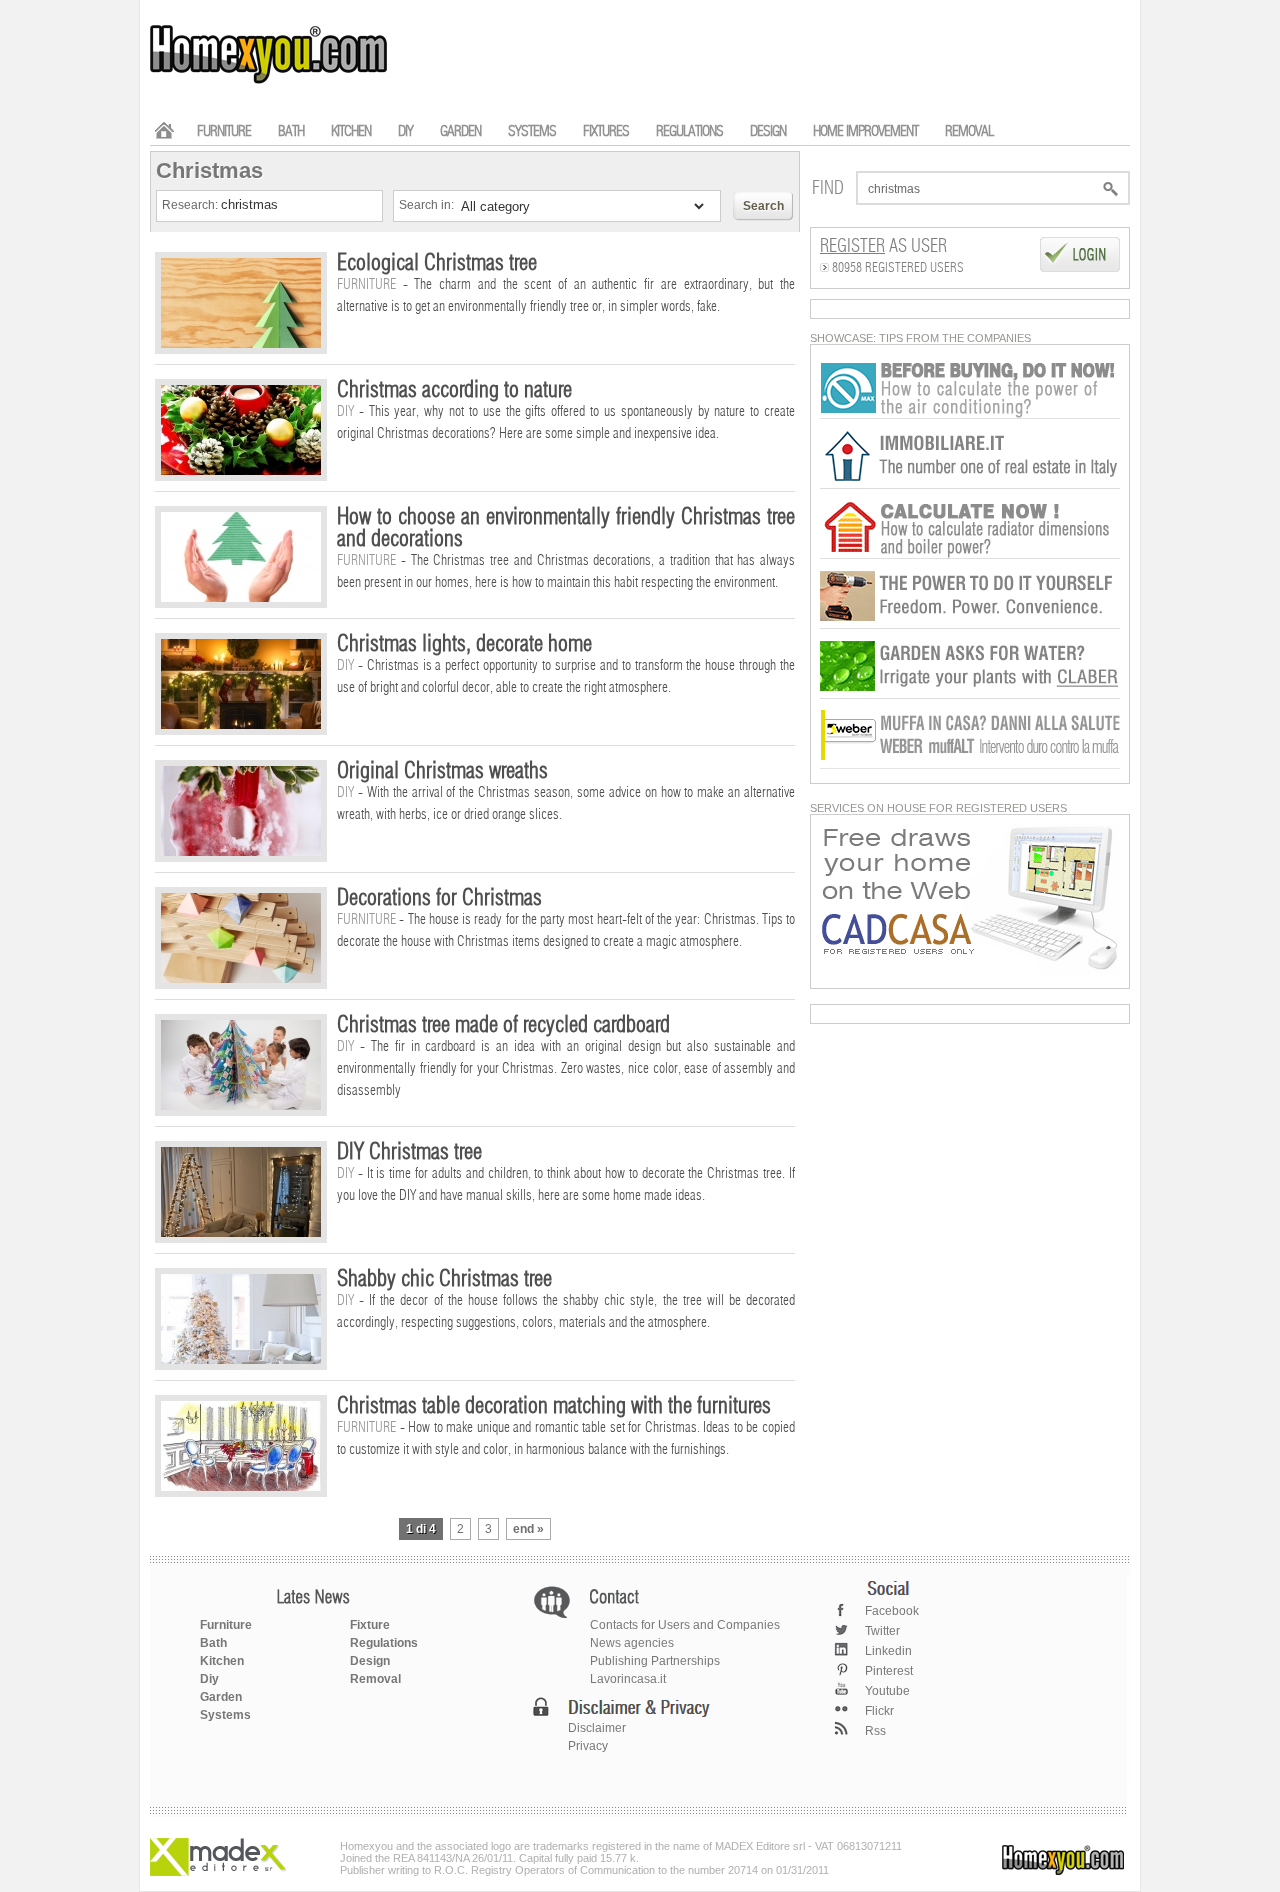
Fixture (370, 1625)
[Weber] (970, 765)
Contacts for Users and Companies (685, 1625)
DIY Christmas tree (409, 1152)
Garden (221, 1697)
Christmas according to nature (454, 390)
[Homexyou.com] (270, 81)
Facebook (892, 1611)
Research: (191, 205)
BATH (291, 131)
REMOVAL (969, 131)
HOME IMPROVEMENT (865, 131)
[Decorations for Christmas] (241, 979)
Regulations (384, 1643)
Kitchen (222, 1661)
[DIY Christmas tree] (241, 1233)
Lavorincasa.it (628, 1679)
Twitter (882, 1631)
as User (883, 247)
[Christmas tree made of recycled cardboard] (241, 1106)
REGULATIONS (689, 131)
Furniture (226, 1625)
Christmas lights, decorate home (464, 644)
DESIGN (768, 131)
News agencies (632, 1643)
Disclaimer (597, 1728)
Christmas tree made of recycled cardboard (503, 1025)
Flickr (879, 1711)
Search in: (428, 205)
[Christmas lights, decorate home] (241, 725)
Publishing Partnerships (655, 1661)
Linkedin (888, 1651)
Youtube (887, 1691)
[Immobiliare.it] (970, 485)
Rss (875, 1731)
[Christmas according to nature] (241, 471)
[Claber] (970, 695)
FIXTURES (606, 131)
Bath (213, 1643)
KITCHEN (351, 131)
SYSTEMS (532, 131)
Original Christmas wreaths (442, 771)
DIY (405, 131)
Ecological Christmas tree (437, 263)
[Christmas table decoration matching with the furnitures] (241, 1487)
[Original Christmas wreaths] (241, 852)
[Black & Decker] (970, 625)
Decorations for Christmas (439, 898)
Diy (209, 1679)
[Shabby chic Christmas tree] (241, 1360)
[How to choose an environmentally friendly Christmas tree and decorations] (241, 598)
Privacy (588, 1746)
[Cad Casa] (970, 970)
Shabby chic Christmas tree (444, 1279)
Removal (375, 1679)
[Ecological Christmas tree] (241, 344)
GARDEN (460, 131)
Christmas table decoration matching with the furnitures (554, 1406)
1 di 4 (421, 1529)
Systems (225, 1715)
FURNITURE (224, 131)
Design (370, 1661)
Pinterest (889, 1671)
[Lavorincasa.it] (970, 415)
